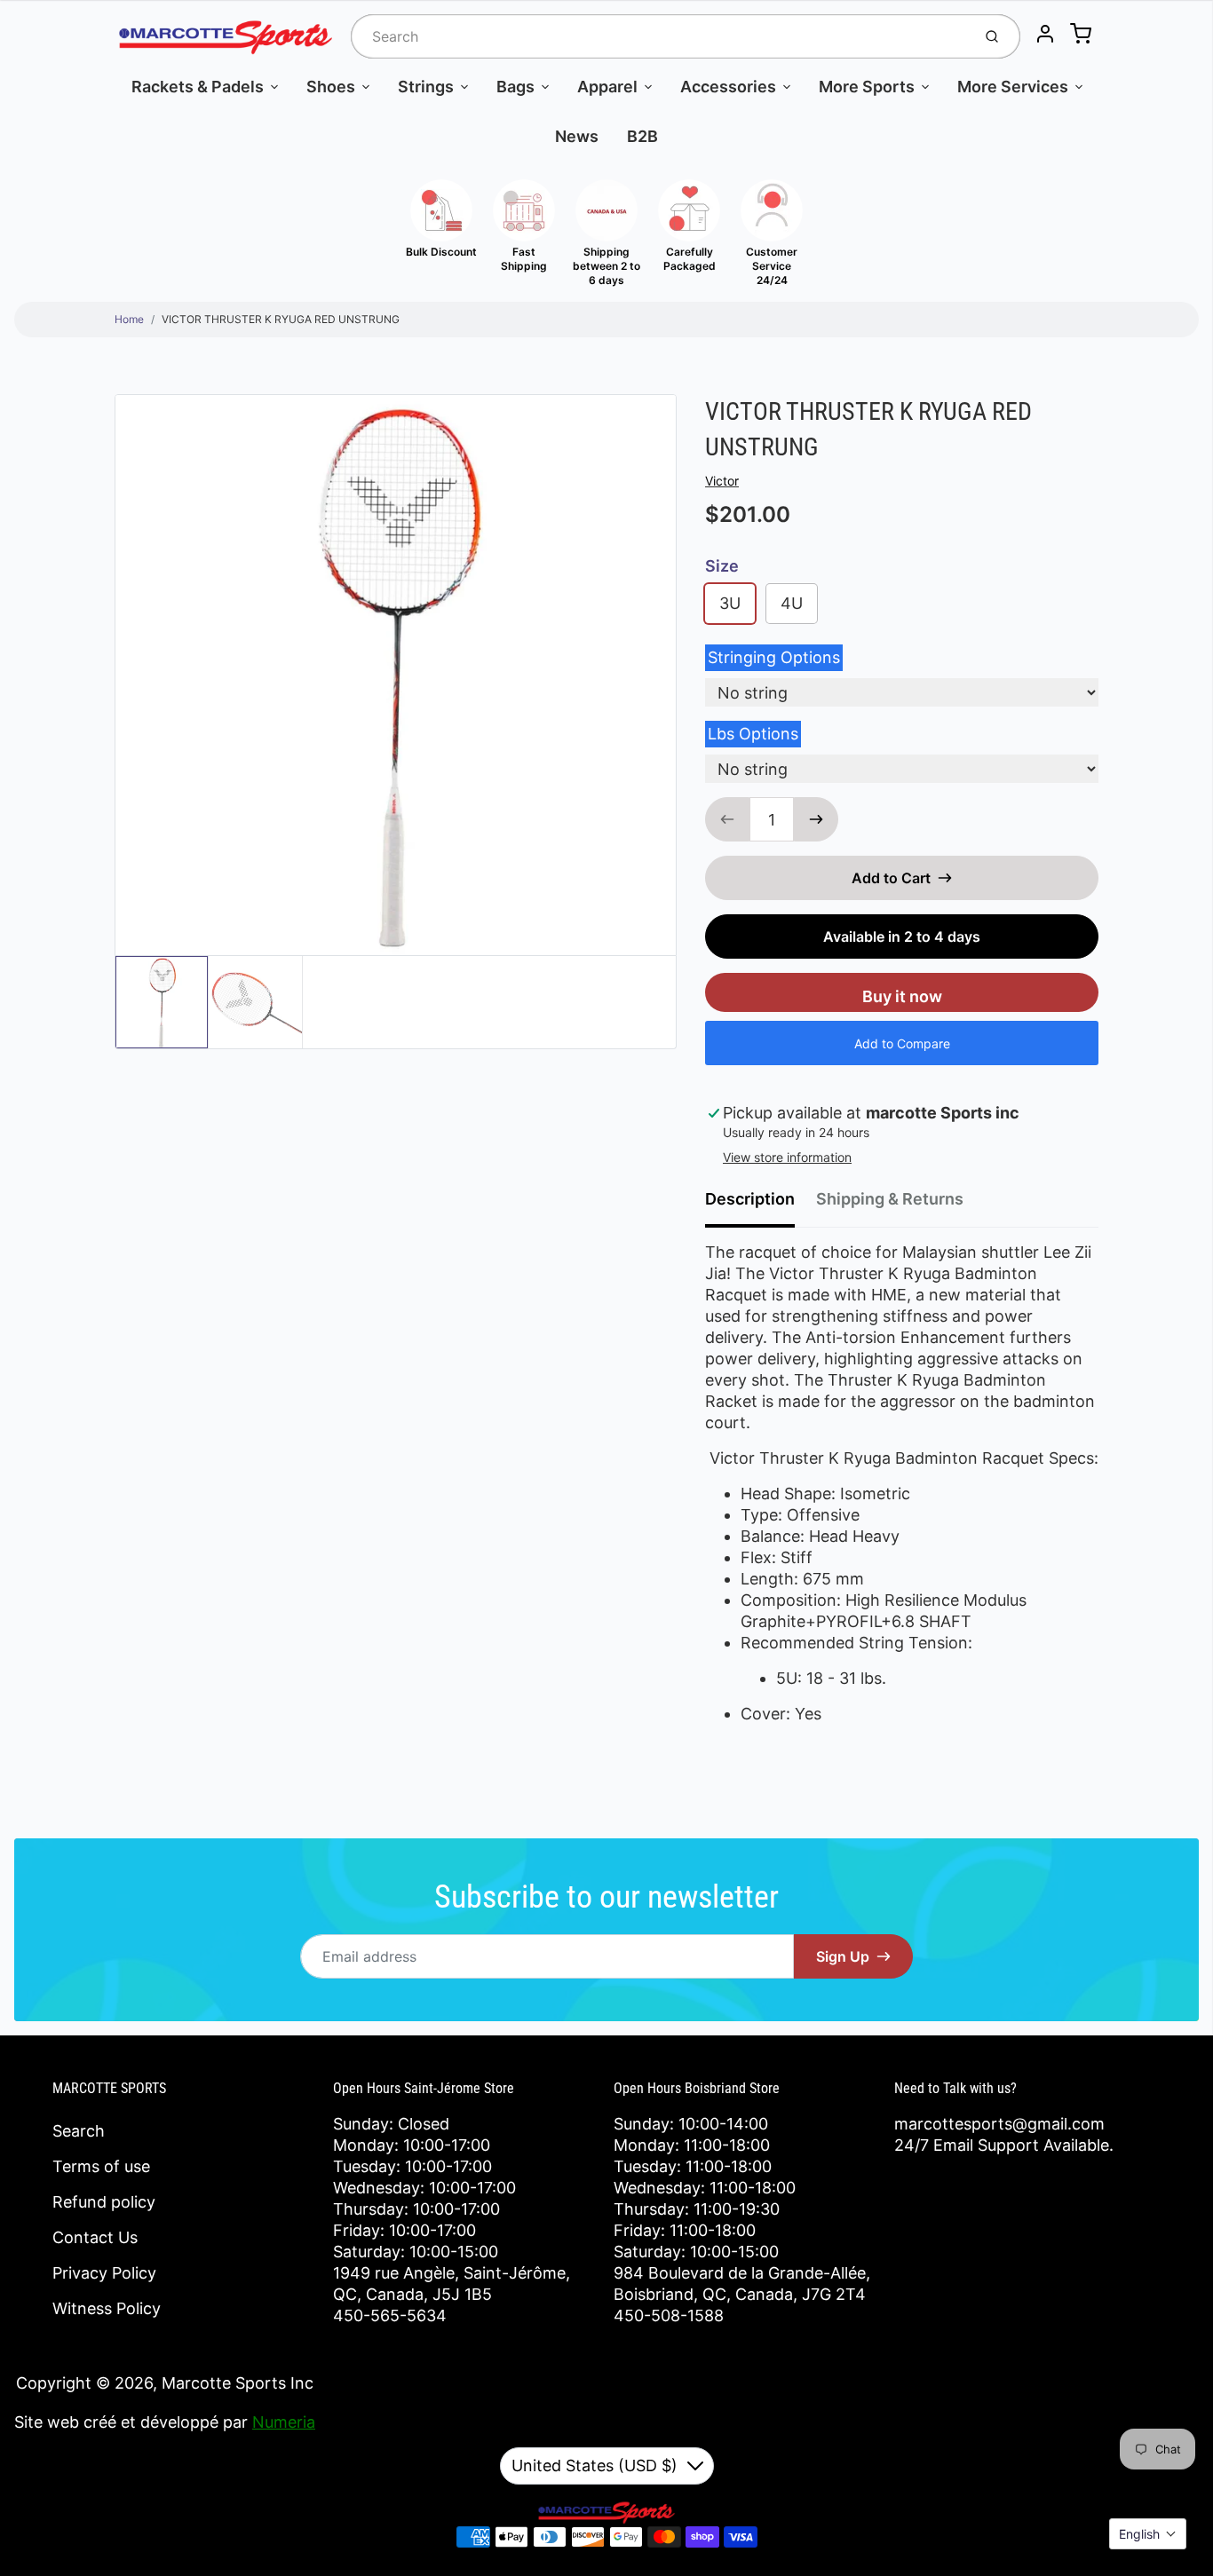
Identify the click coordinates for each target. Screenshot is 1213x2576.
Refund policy (104, 2202)
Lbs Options (753, 734)
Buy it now (902, 996)
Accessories (728, 87)
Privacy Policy (104, 2273)
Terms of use (101, 2166)
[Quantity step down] (727, 819)
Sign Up (843, 1956)
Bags (515, 87)
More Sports (867, 87)
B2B (642, 136)
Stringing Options (774, 657)
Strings (426, 87)
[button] (1148, 2534)
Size (722, 566)
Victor (722, 481)
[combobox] (659, 36)
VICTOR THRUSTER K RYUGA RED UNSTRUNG (281, 319)
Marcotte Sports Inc (238, 2383)
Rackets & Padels (198, 87)
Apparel (607, 87)
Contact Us (95, 2237)
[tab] (761, 1205)
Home (129, 319)
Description (750, 1199)
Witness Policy (107, 2308)
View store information (787, 1157)
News (577, 136)
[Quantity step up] (816, 819)
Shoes (331, 87)
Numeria (284, 2422)
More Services (1013, 87)
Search (79, 2131)
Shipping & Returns (890, 1199)
